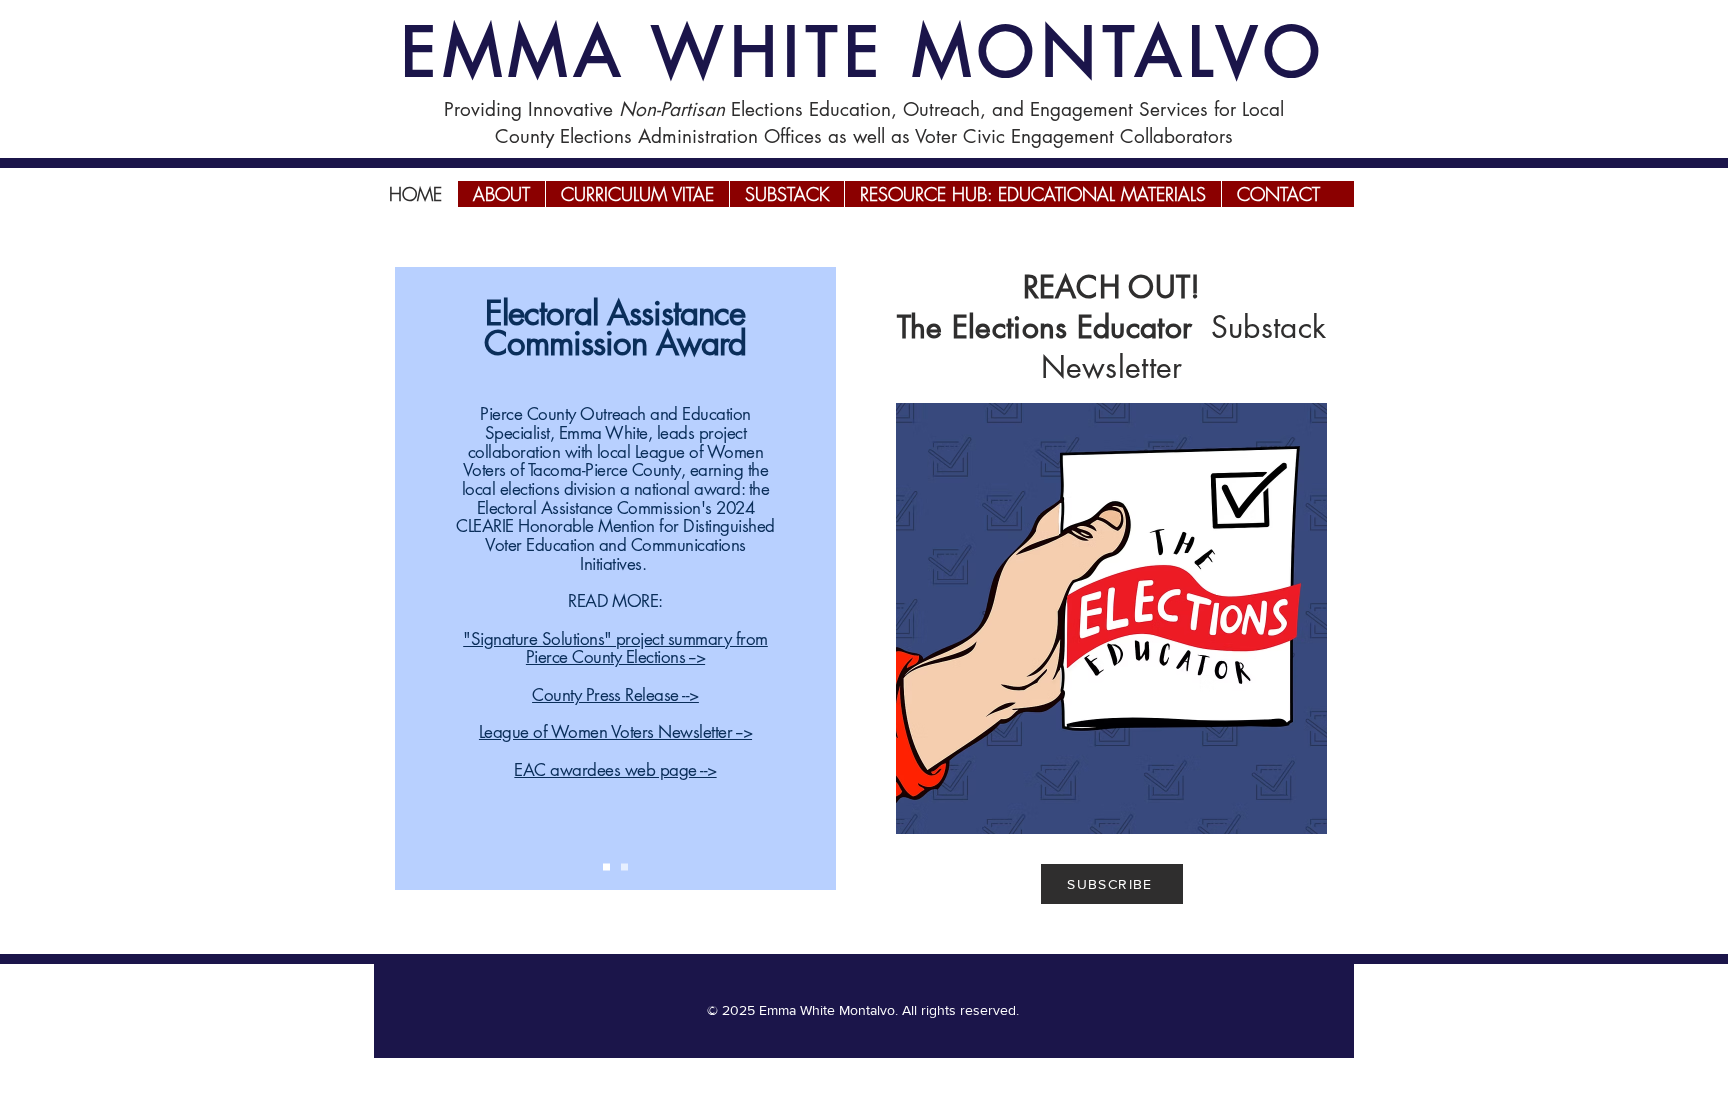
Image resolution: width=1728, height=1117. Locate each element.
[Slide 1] (606, 867)
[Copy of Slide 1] (624, 867)
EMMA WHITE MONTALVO (863, 52)
